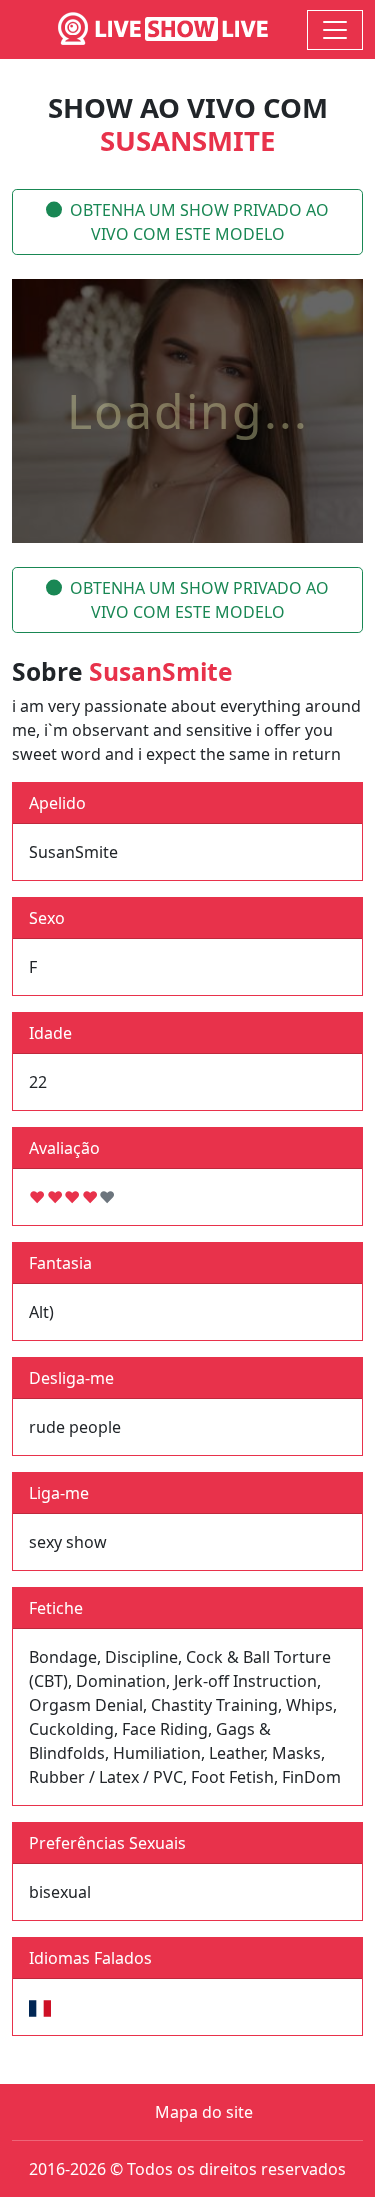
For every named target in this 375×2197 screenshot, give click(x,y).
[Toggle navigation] (335, 30)
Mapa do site (204, 2112)
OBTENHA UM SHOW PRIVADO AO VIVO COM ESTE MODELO (199, 222)
